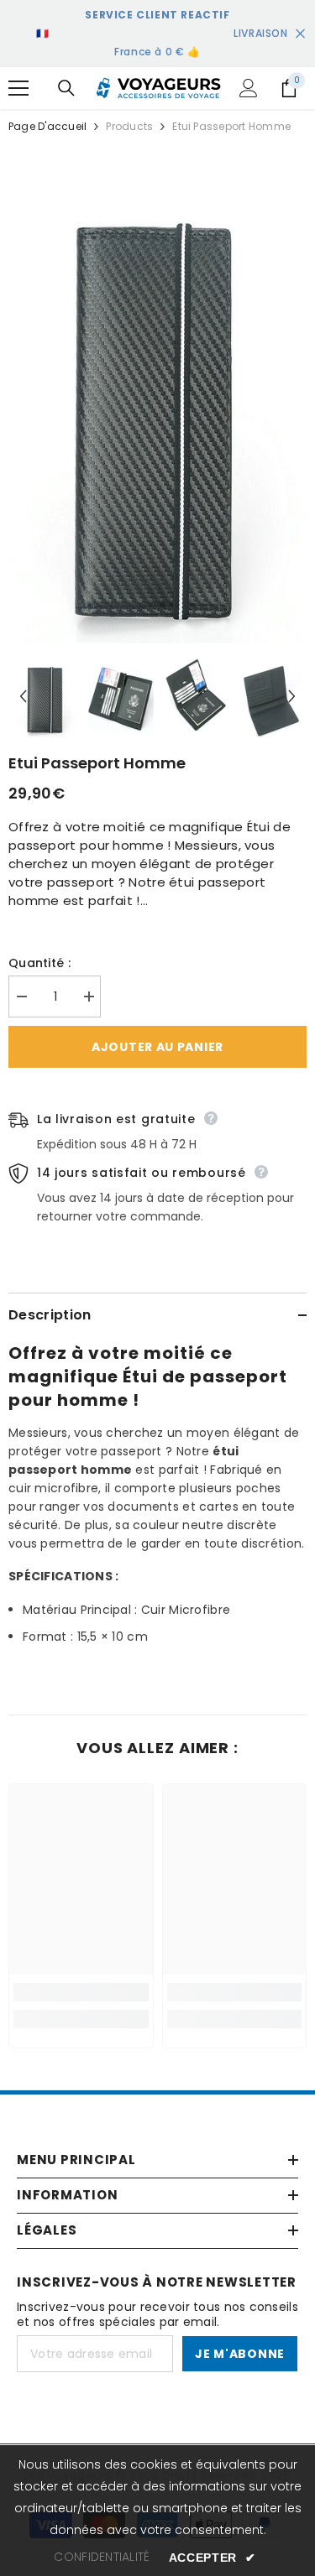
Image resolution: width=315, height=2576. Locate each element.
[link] (81, 1992)
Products (129, 126)
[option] (157, 398)
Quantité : (39, 963)
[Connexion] (249, 88)
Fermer (300, 34)
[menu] (18, 88)
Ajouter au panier (157, 1047)
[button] (23, 697)
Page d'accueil (47, 126)
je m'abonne (240, 2354)
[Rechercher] (66, 88)
